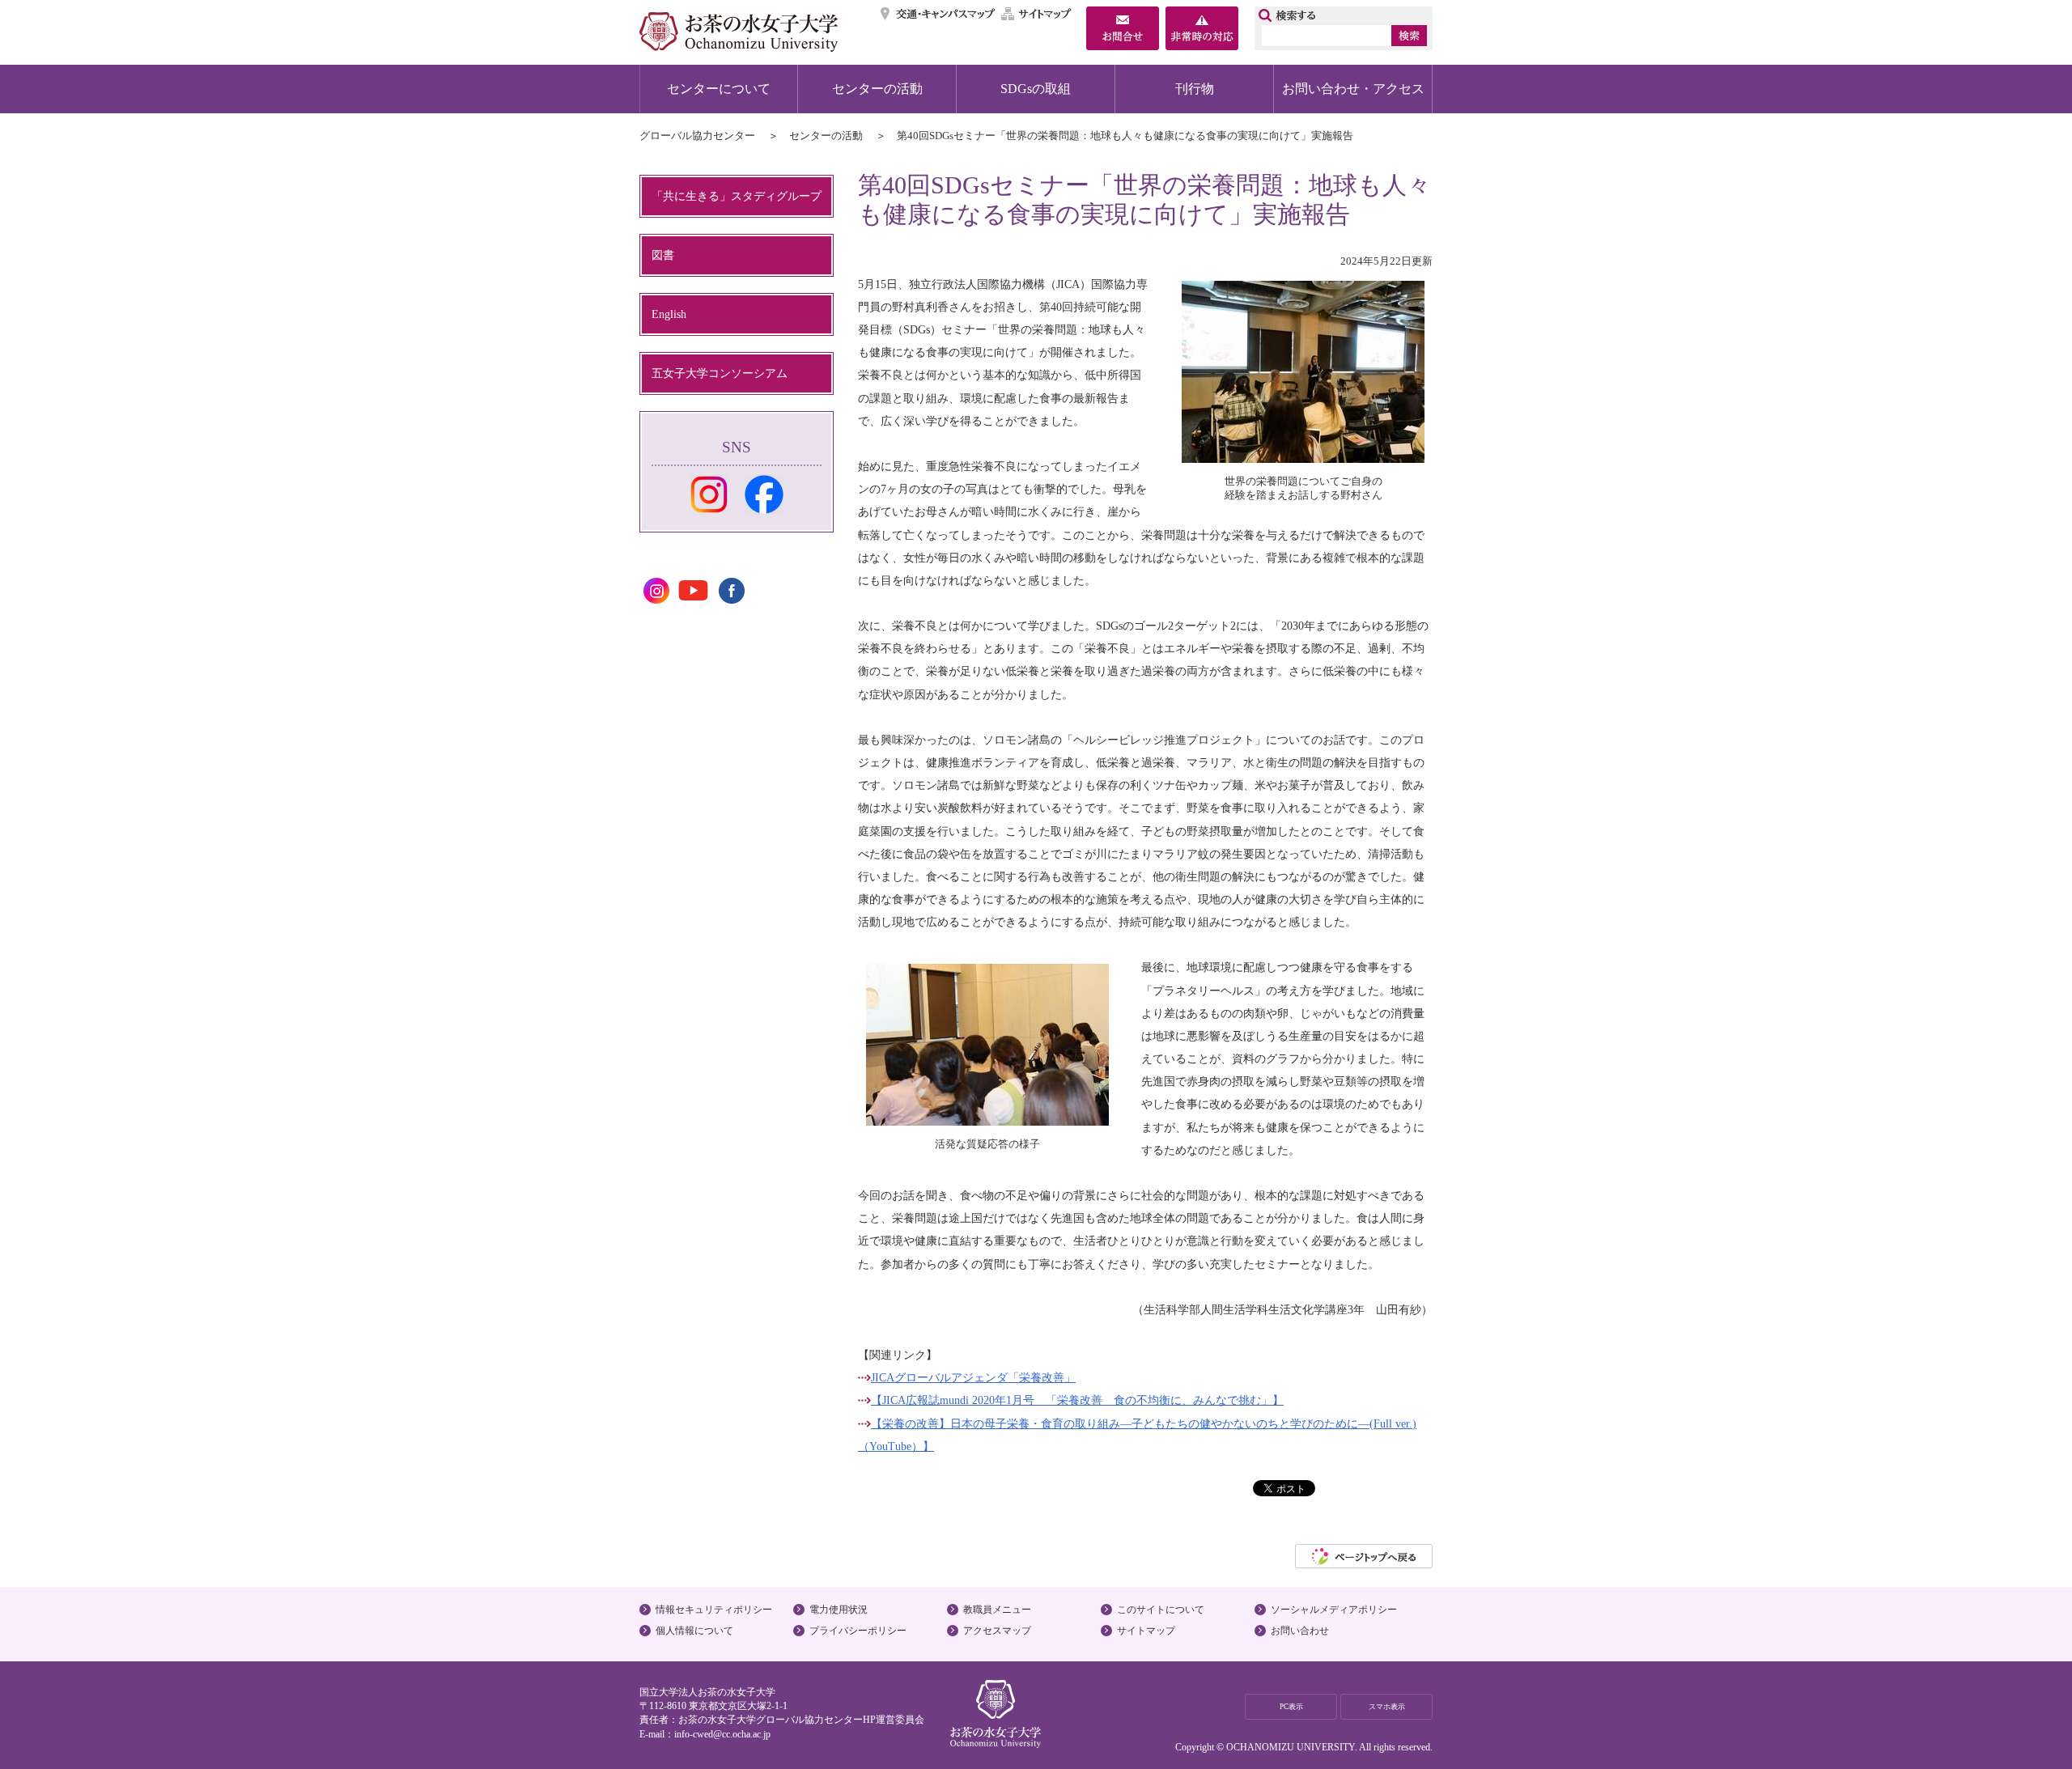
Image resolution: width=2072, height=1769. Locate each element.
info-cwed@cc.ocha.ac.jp (722, 1734)
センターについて (719, 89)
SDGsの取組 (1036, 89)
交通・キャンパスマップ (938, 14)
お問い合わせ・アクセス (1353, 89)
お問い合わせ (1300, 1631)
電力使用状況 (839, 1610)
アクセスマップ (997, 1631)
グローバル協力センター (697, 136)
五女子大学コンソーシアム (720, 373)
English (669, 314)
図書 (663, 255)
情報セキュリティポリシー (714, 1610)
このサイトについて (1161, 1610)
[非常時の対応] (1202, 30)
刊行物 (1195, 89)
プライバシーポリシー (858, 1631)
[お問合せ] (1123, 30)
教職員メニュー (997, 1610)
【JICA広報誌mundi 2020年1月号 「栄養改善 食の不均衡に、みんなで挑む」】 (1077, 1400)
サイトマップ (1037, 14)
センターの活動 (877, 89)
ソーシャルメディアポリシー (1334, 1610)
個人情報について (694, 1631)
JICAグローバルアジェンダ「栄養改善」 (973, 1377)
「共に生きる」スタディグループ (737, 196)
